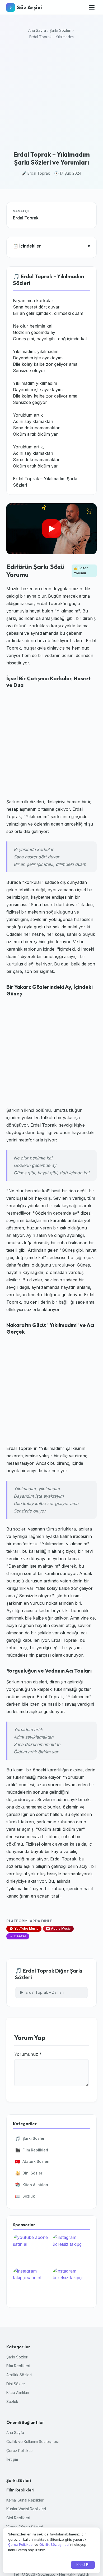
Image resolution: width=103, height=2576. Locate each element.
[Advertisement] (51, 96)
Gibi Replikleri (18, 2518)
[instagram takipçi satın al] (32, 2283)
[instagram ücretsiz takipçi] (71, 2250)
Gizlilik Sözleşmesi (54, 2544)
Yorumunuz (28, 2054)
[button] (51, 529)
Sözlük (25, 2196)
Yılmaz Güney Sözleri (25, 2527)
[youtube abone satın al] (32, 2250)
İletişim (12, 2459)
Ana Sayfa (37, 30)
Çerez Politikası (20, 2451)
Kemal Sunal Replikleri (25, 2500)
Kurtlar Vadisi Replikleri (26, 2509)
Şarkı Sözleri (60, 30)
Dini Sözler (29, 2173)
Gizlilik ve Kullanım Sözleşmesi (32, 2442)
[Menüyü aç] (92, 7)
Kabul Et (83, 2565)
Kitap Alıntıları (32, 2185)
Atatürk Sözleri (32, 2162)
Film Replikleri (32, 2150)
